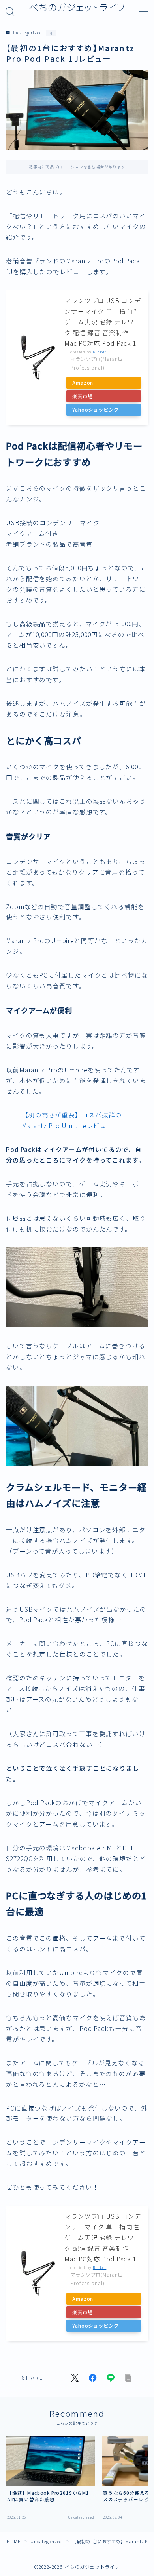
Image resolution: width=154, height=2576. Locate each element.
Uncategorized (27, 33)
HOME (13, 2541)
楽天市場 (83, 396)
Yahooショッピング (96, 410)
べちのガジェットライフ (77, 8)
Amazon (83, 383)
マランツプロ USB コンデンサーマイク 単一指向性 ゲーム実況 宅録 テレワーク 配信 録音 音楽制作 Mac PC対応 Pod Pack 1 (103, 322)
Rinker (100, 352)
